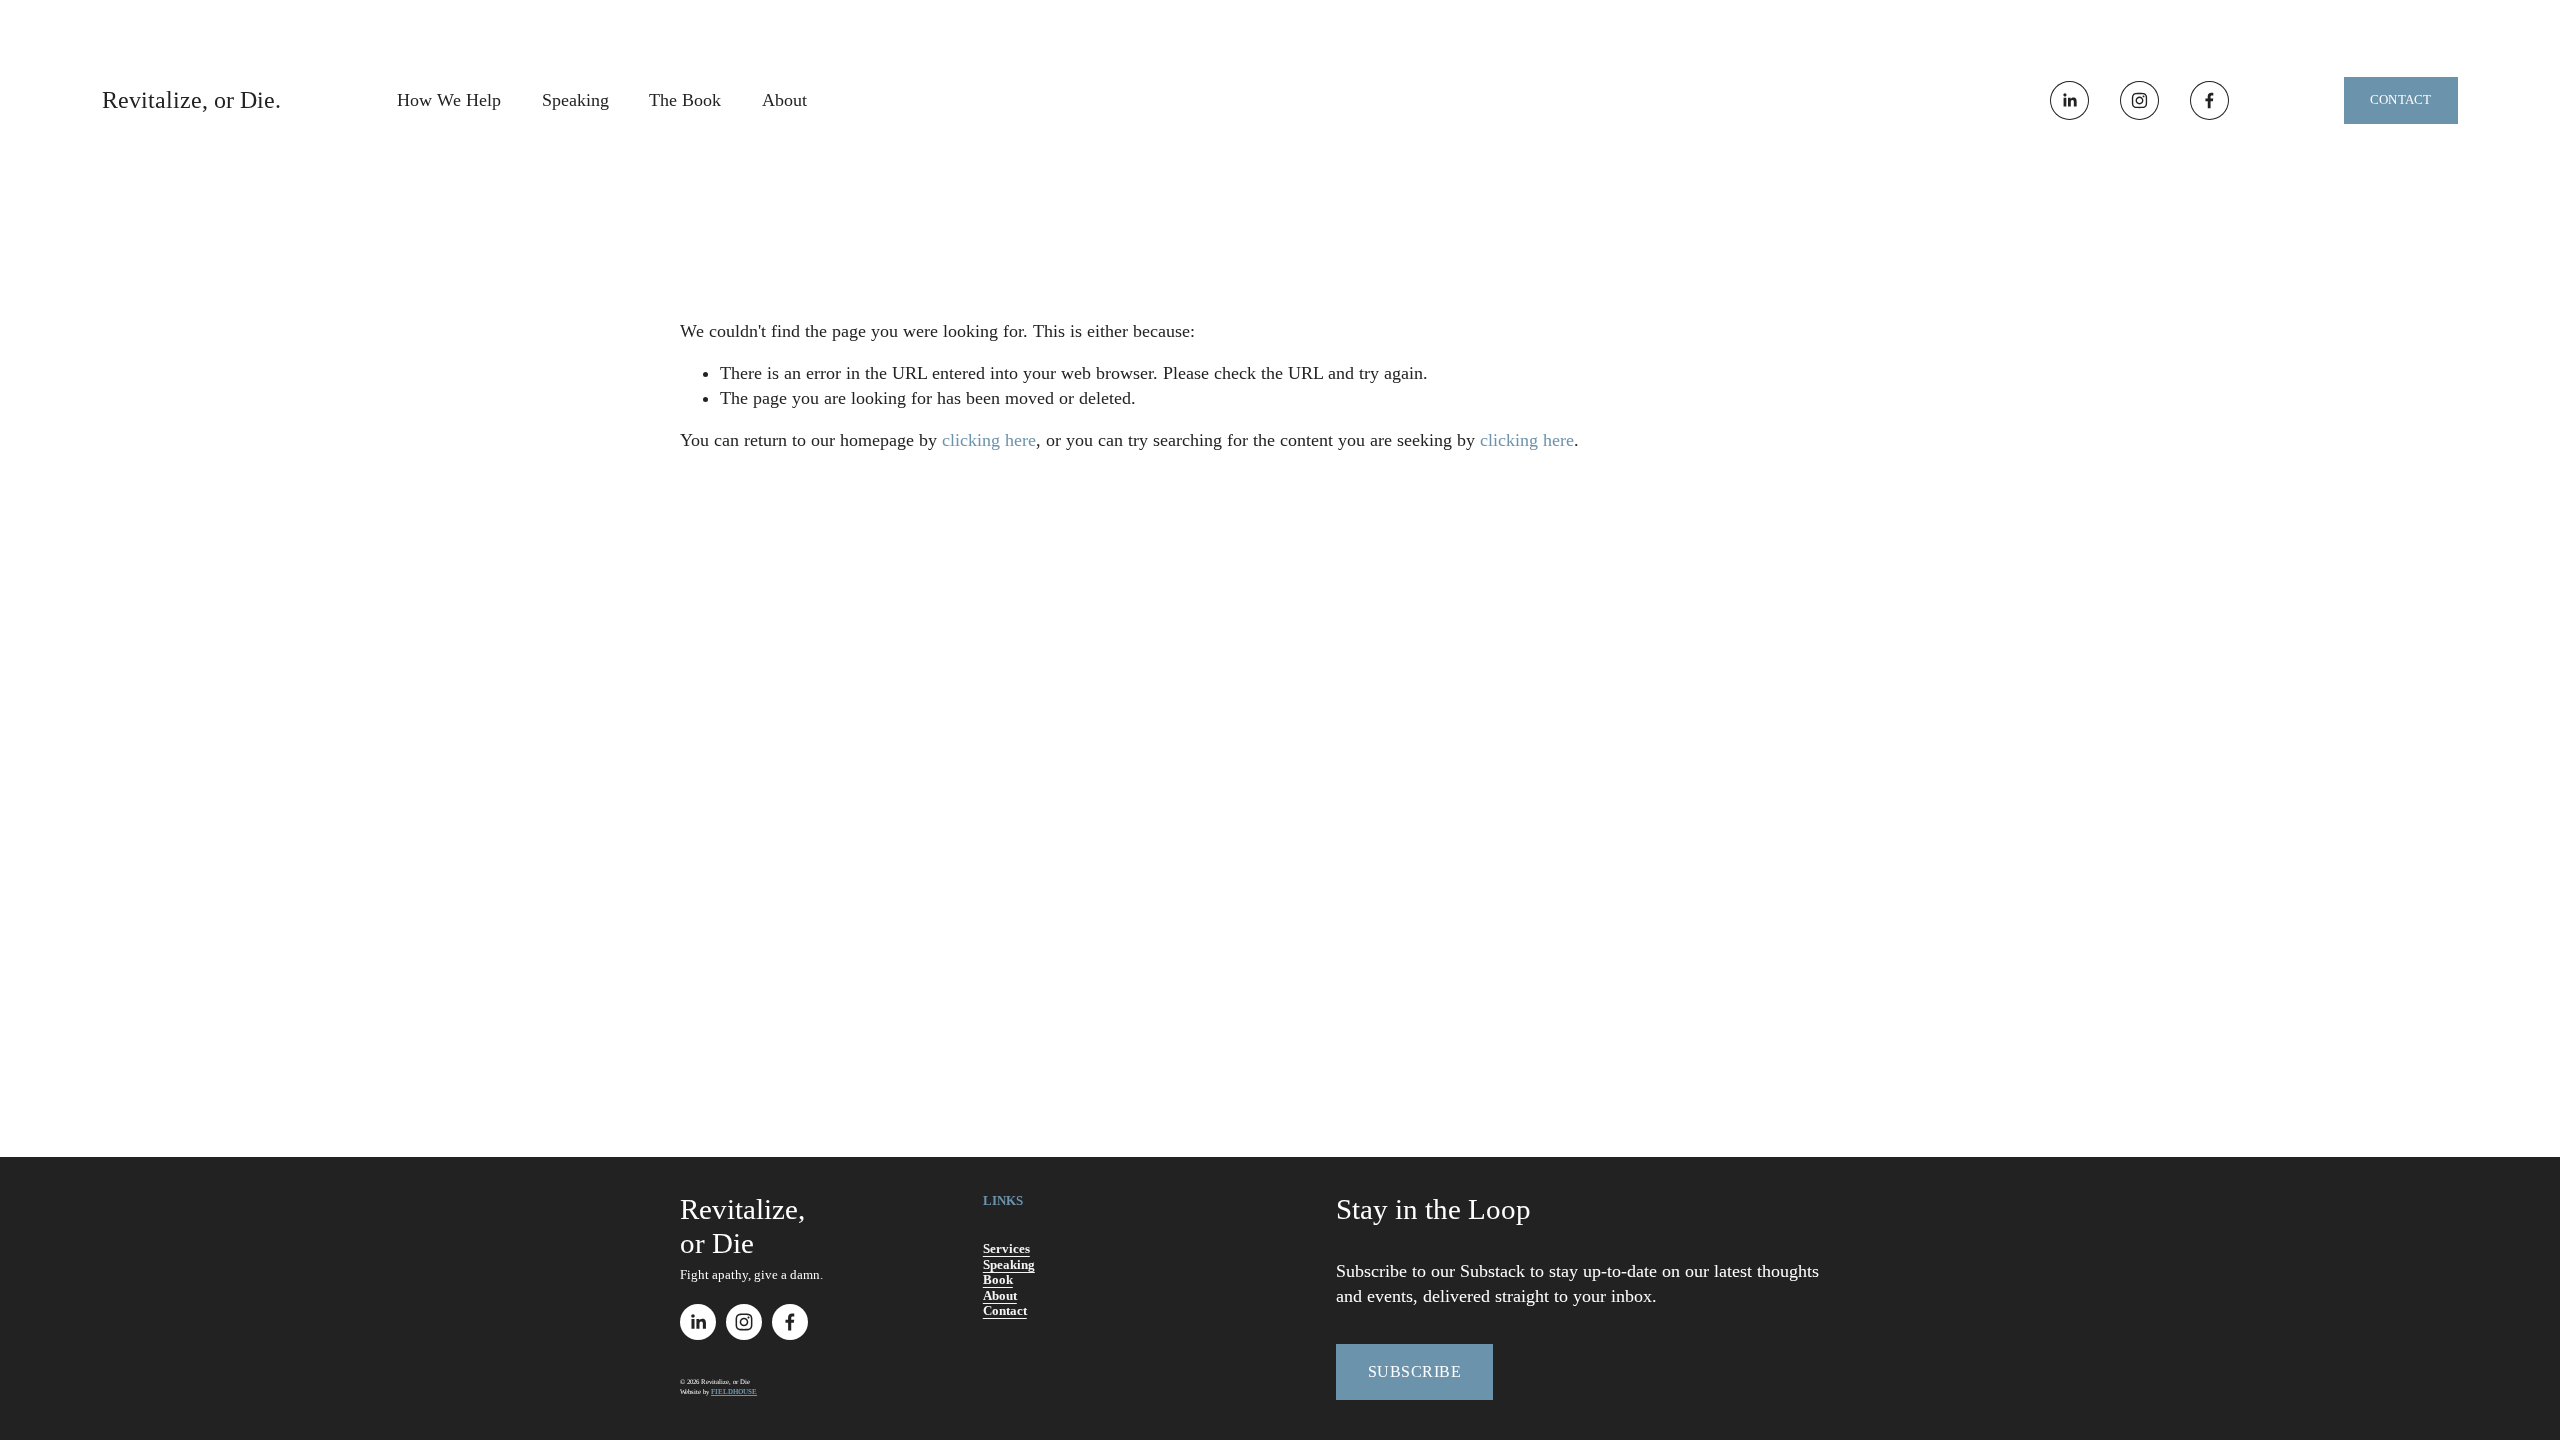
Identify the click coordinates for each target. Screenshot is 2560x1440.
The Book (685, 100)
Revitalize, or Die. (191, 100)
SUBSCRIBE (1414, 1371)
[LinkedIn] (2069, 100)
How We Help (449, 100)
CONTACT (2401, 99)
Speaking (575, 100)
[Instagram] (2139, 100)
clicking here (989, 440)
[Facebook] (2209, 100)
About (784, 100)
